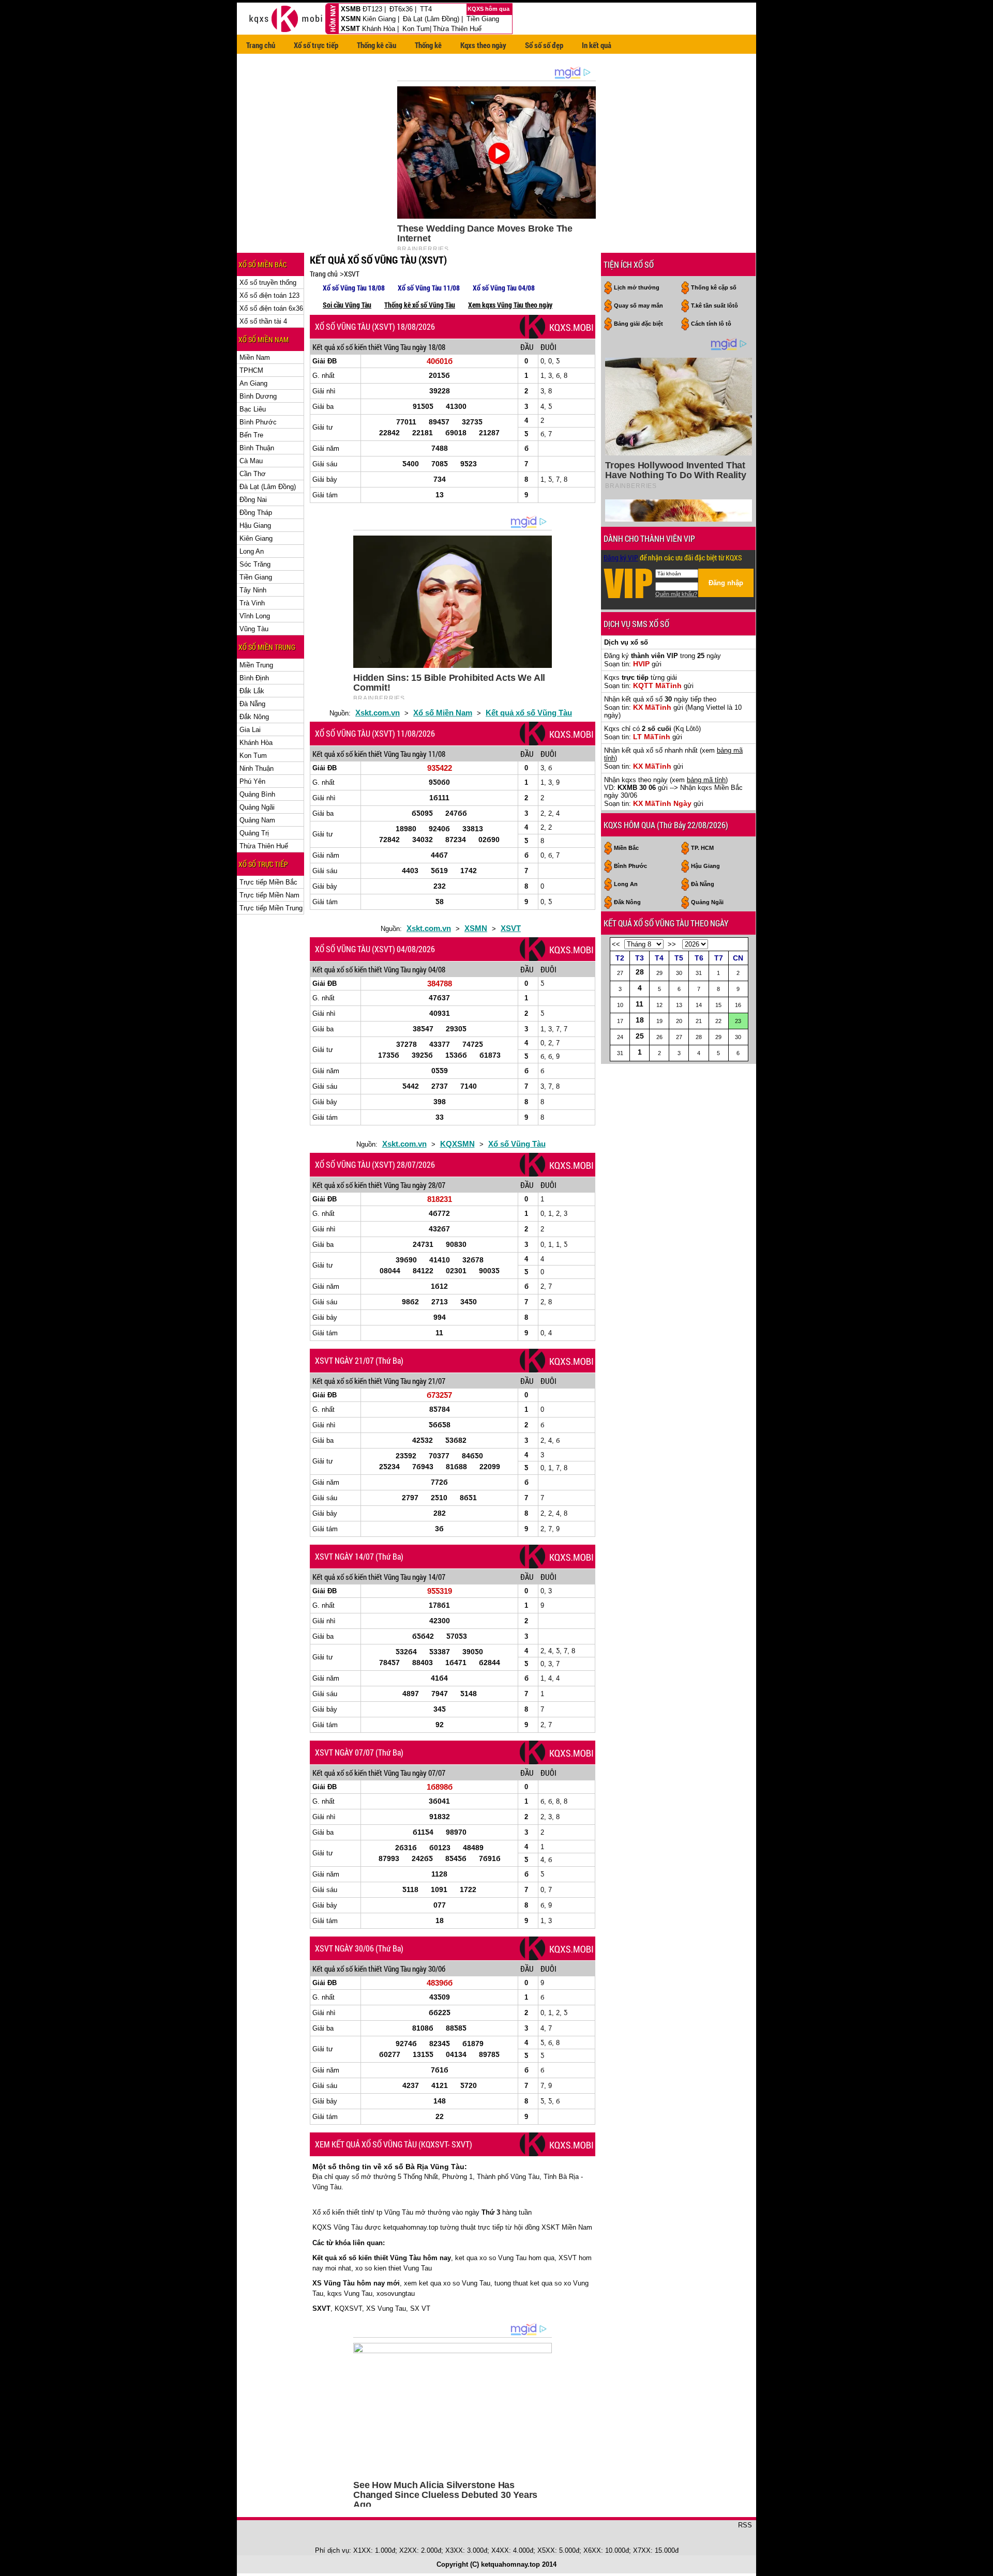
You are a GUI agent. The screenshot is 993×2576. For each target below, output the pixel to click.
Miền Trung (256, 665)
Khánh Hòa (379, 29)
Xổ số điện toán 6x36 (271, 308)
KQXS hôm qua (489, 9)
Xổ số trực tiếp (316, 45)
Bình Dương (258, 396)
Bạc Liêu (253, 409)
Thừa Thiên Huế (457, 29)
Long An (252, 551)
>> (672, 944)
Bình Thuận (257, 448)
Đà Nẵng (252, 704)
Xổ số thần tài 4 (263, 321)
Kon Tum (416, 29)
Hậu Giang (255, 525)
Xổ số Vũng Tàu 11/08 (429, 288)
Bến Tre (251, 435)
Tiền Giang (483, 19)
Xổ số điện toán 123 (269, 295)
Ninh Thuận (257, 768)
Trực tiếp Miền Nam (269, 895)
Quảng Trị (254, 833)
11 (640, 1004)
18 (640, 1020)
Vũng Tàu (254, 629)
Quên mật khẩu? (676, 594)
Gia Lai (250, 730)
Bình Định (254, 678)
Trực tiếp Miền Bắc (268, 882)
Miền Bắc (626, 848)
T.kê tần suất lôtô (714, 306)
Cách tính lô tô (711, 324)
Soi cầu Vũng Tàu (347, 305)
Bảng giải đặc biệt (638, 324)
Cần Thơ (253, 474)
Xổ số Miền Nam (443, 713)
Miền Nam (255, 357)
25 (640, 1036)
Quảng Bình (257, 794)
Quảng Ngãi (257, 807)
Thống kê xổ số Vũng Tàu (420, 305)
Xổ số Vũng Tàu (517, 1144)
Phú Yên (252, 781)
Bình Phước (258, 422)
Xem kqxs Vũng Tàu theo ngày (510, 305)
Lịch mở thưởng (637, 287)
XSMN (351, 19)
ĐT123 (372, 9)
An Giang (253, 383)
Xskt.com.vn (378, 713)
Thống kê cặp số (714, 287)
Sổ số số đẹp (544, 45)
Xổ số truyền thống (268, 283)
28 (640, 972)
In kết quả (597, 45)
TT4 (426, 9)
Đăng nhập (726, 583)
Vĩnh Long (255, 616)
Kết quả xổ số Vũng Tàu (529, 713)
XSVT (352, 274)
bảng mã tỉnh (706, 780)
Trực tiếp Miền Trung (271, 908)
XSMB (351, 9)
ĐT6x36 (401, 9)
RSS (745, 2525)
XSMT (350, 29)
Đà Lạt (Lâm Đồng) (431, 19)
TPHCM (251, 370)
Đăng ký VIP (621, 558)
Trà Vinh (252, 603)
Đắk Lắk (252, 691)
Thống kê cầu (377, 45)
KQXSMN (457, 1144)
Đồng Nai (253, 500)
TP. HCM (702, 848)
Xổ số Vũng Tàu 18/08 (354, 288)
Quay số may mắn (638, 306)
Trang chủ (261, 45)
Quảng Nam (257, 820)
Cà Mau (251, 461)
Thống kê (428, 45)
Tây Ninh (253, 590)
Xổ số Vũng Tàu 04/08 (504, 288)
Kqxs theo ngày (483, 45)
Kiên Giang (379, 19)
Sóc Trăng (255, 564)
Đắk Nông (254, 717)
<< (616, 944)
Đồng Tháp (256, 513)
